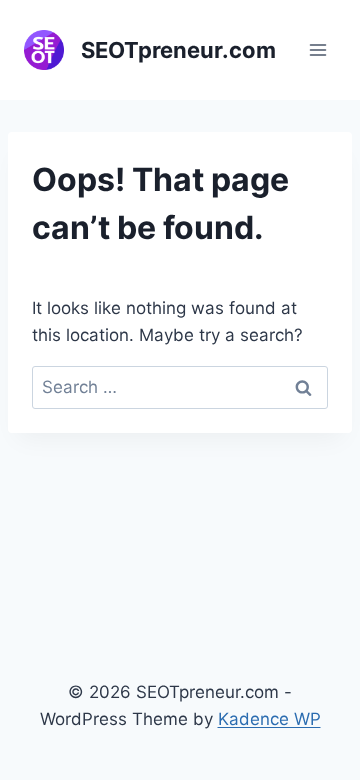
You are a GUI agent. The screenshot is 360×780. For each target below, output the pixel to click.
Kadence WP (269, 719)
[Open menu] (317, 49)
